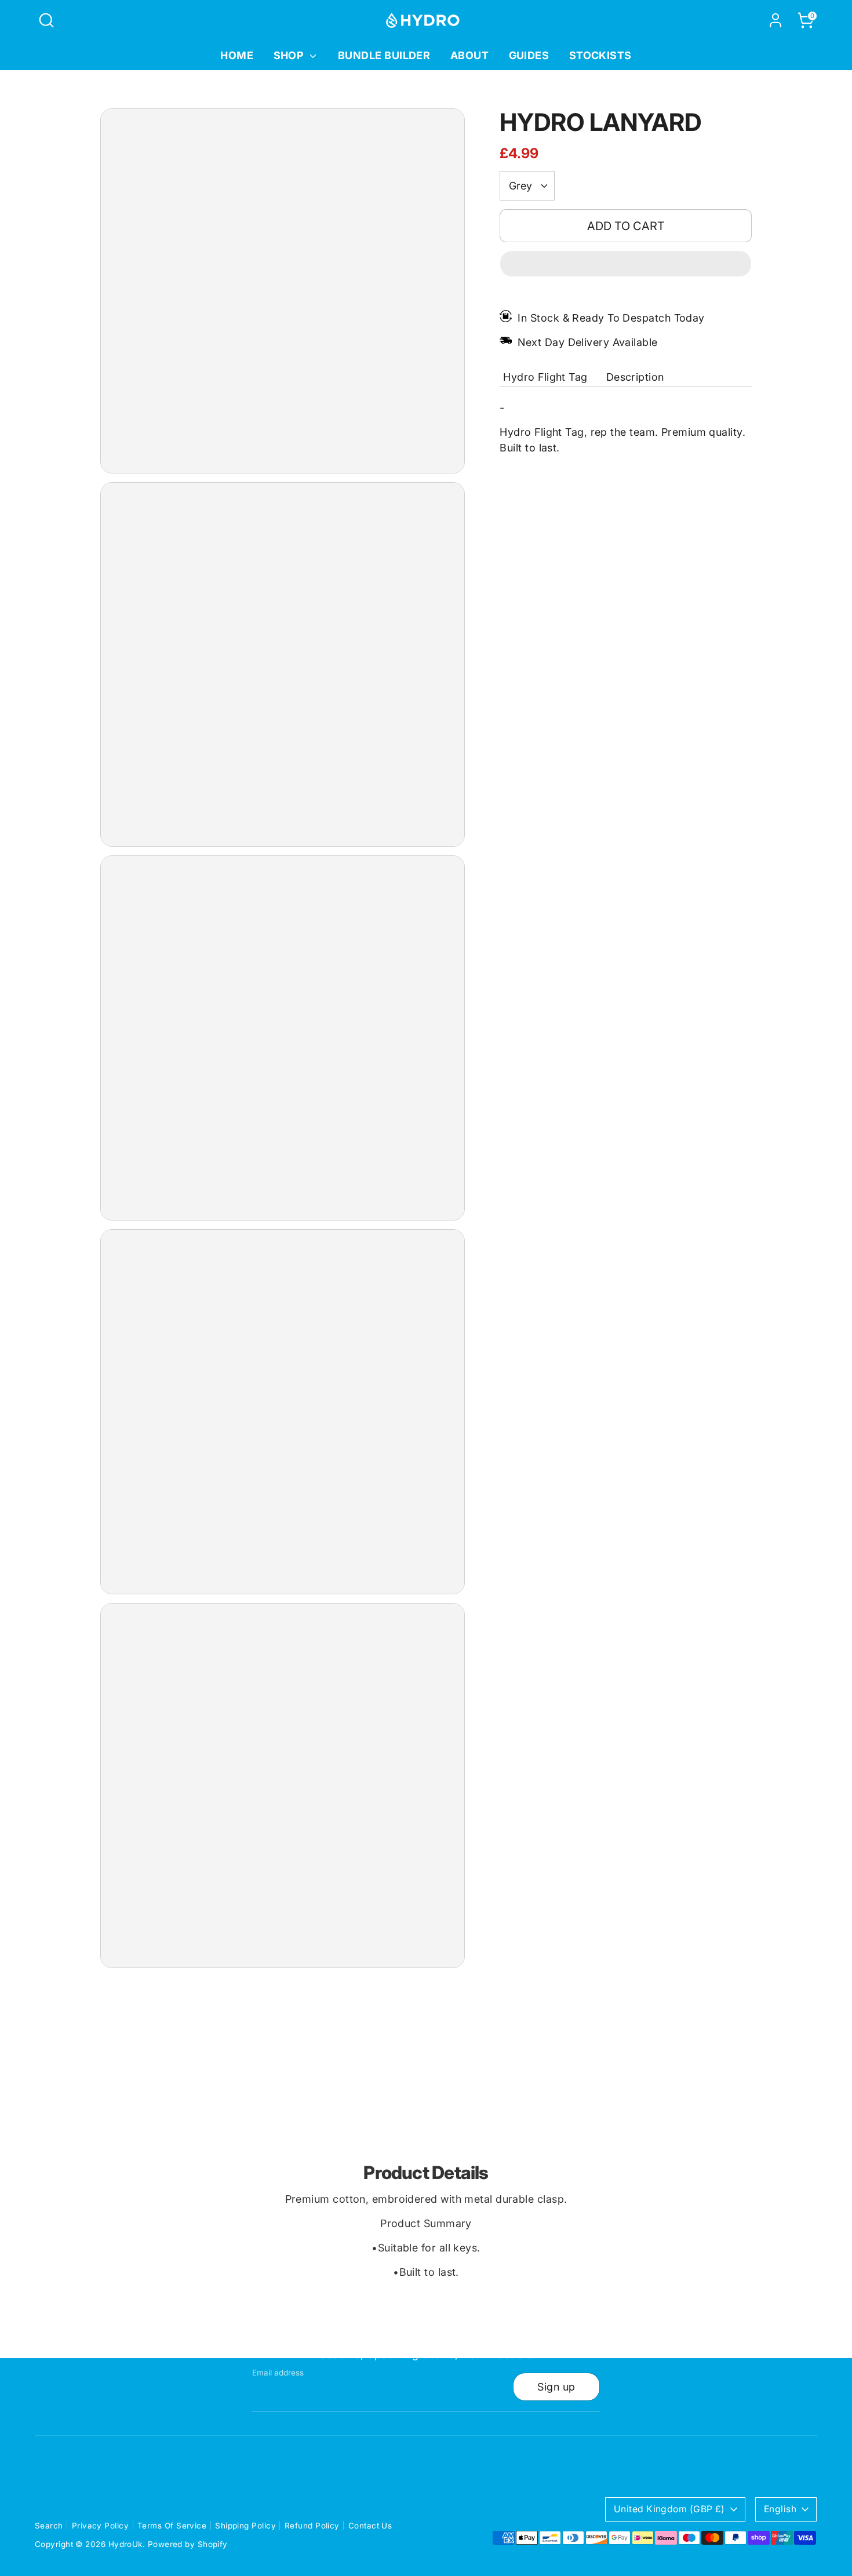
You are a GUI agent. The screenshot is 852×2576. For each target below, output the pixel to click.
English (780, 2509)
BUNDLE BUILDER (384, 55)
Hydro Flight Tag (545, 377)
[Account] (775, 20)
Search (49, 2526)
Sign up (556, 2387)
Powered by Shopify (188, 2544)
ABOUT (469, 55)
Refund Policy (312, 2526)
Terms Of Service (172, 2526)
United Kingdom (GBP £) (669, 2509)
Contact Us (370, 2526)
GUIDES (529, 55)
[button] (626, 264)
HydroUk (125, 2544)
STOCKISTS (600, 55)
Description (635, 377)
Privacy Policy (100, 2526)
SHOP (290, 55)
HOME (237, 55)
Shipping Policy (245, 2526)
